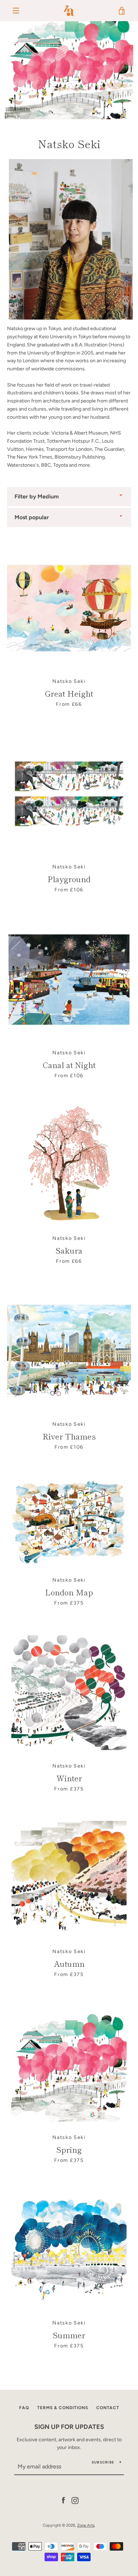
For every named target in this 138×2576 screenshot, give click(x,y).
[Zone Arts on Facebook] (63, 2500)
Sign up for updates (69, 2427)
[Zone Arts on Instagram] (75, 2500)
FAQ (24, 2408)
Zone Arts (86, 2525)
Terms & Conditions (63, 2408)
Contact (108, 2408)
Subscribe (103, 2462)
